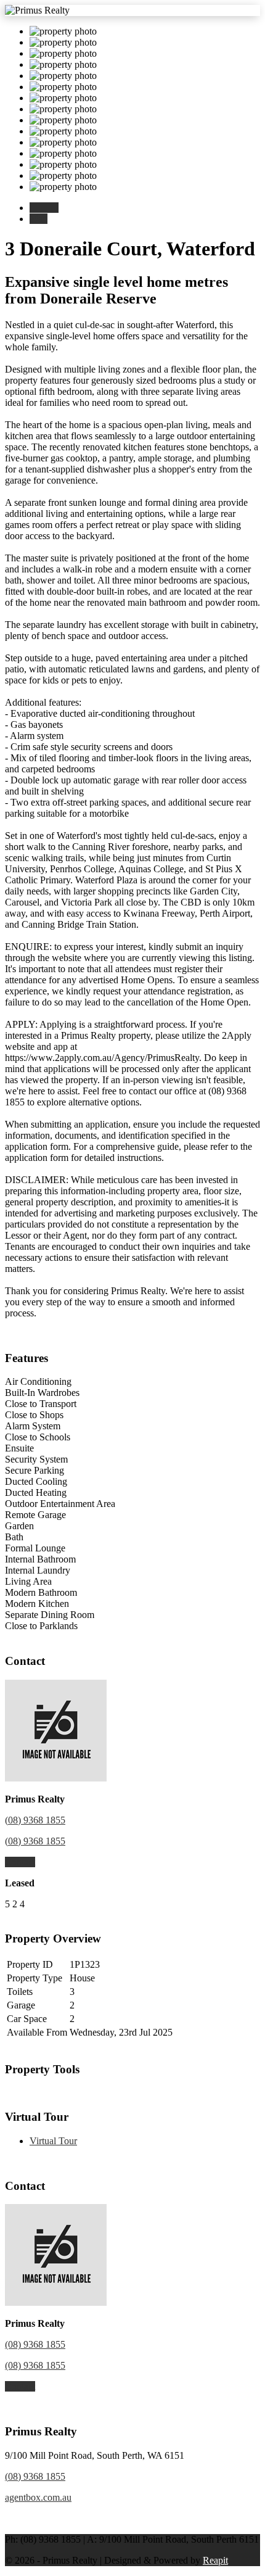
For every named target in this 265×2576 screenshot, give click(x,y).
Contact (20, 1862)
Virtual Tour (53, 2141)
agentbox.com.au (38, 2497)
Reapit (215, 2560)
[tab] (44, 208)
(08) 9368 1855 (35, 1820)
